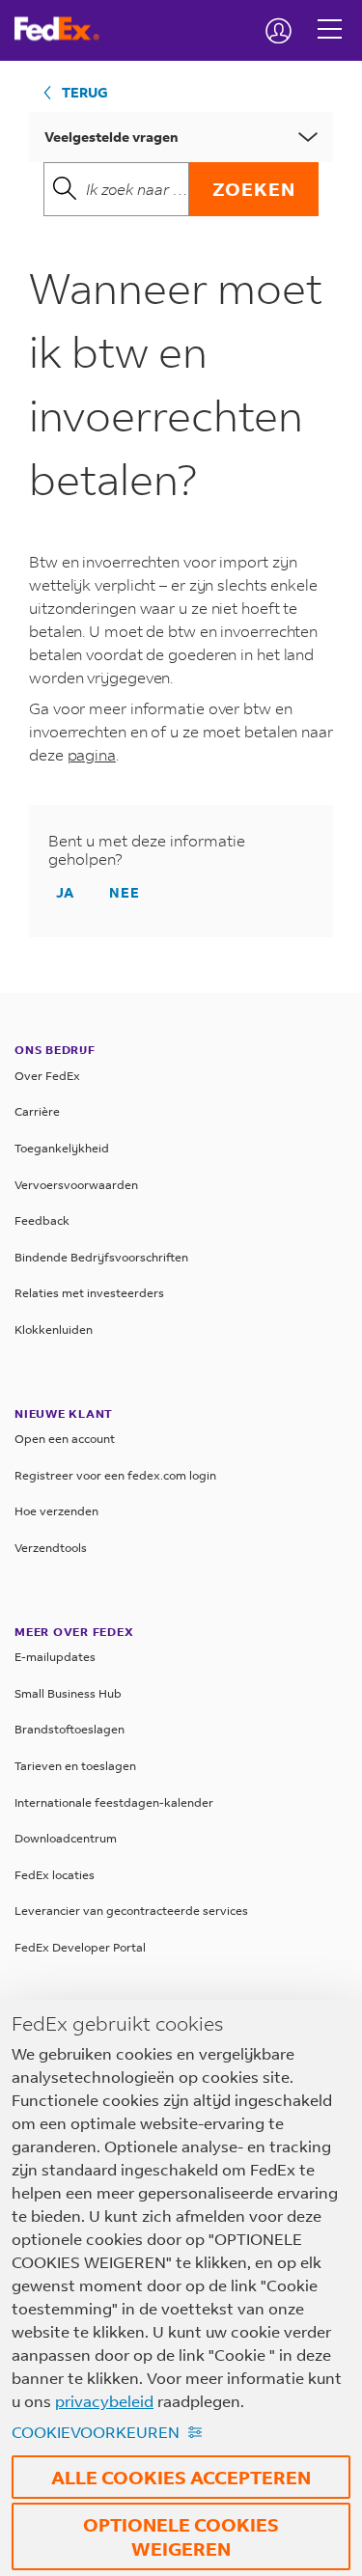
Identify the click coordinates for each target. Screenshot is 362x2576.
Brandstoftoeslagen (70, 1729)
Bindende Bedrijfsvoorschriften (101, 1257)
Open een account (65, 1439)
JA (65, 892)
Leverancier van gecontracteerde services (131, 1911)
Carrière (37, 1111)
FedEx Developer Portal (80, 1947)
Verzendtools (51, 1548)
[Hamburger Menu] (330, 14)
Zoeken (254, 189)
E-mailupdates (55, 1657)
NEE (125, 892)
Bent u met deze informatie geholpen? (147, 850)
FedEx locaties (55, 1875)
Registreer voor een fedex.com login (115, 1475)
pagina (92, 754)
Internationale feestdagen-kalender (114, 1802)
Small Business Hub (68, 1693)
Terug (85, 92)
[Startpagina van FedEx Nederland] (64, 29)
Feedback (42, 1220)
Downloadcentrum (66, 1838)
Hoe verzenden (56, 1511)
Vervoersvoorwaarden (76, 1185)
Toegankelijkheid (62, 1148)
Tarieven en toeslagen (75, 1766)
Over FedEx (47, 1076)
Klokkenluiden (54, 1330)
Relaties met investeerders (89, 1293)
